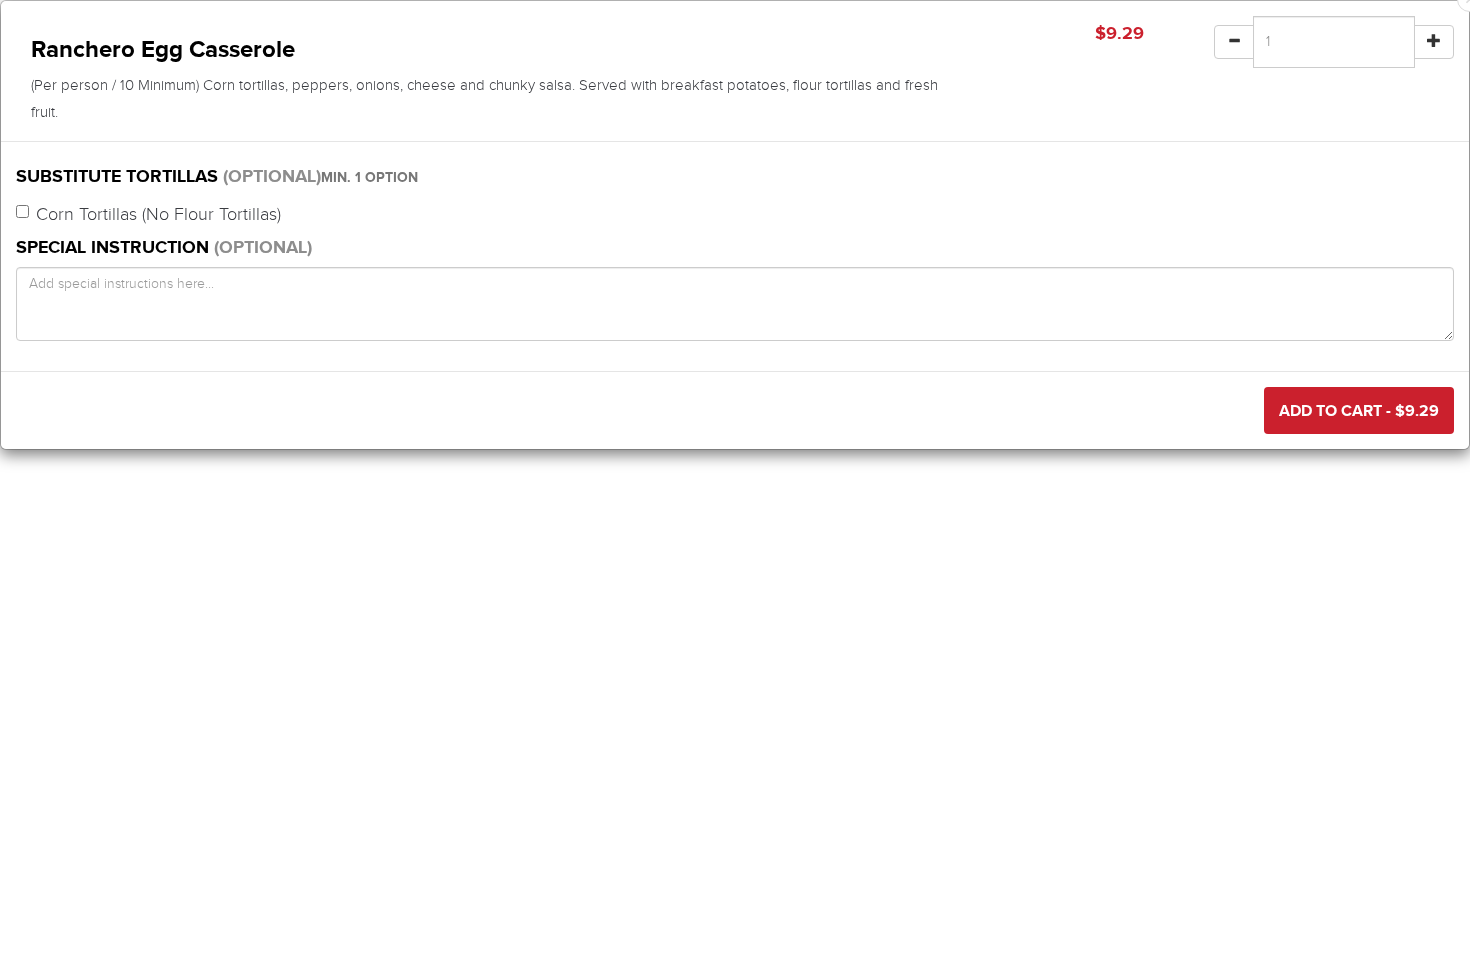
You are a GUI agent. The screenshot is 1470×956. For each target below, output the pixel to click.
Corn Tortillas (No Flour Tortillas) (158, 214)
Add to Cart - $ (1359, 410)
